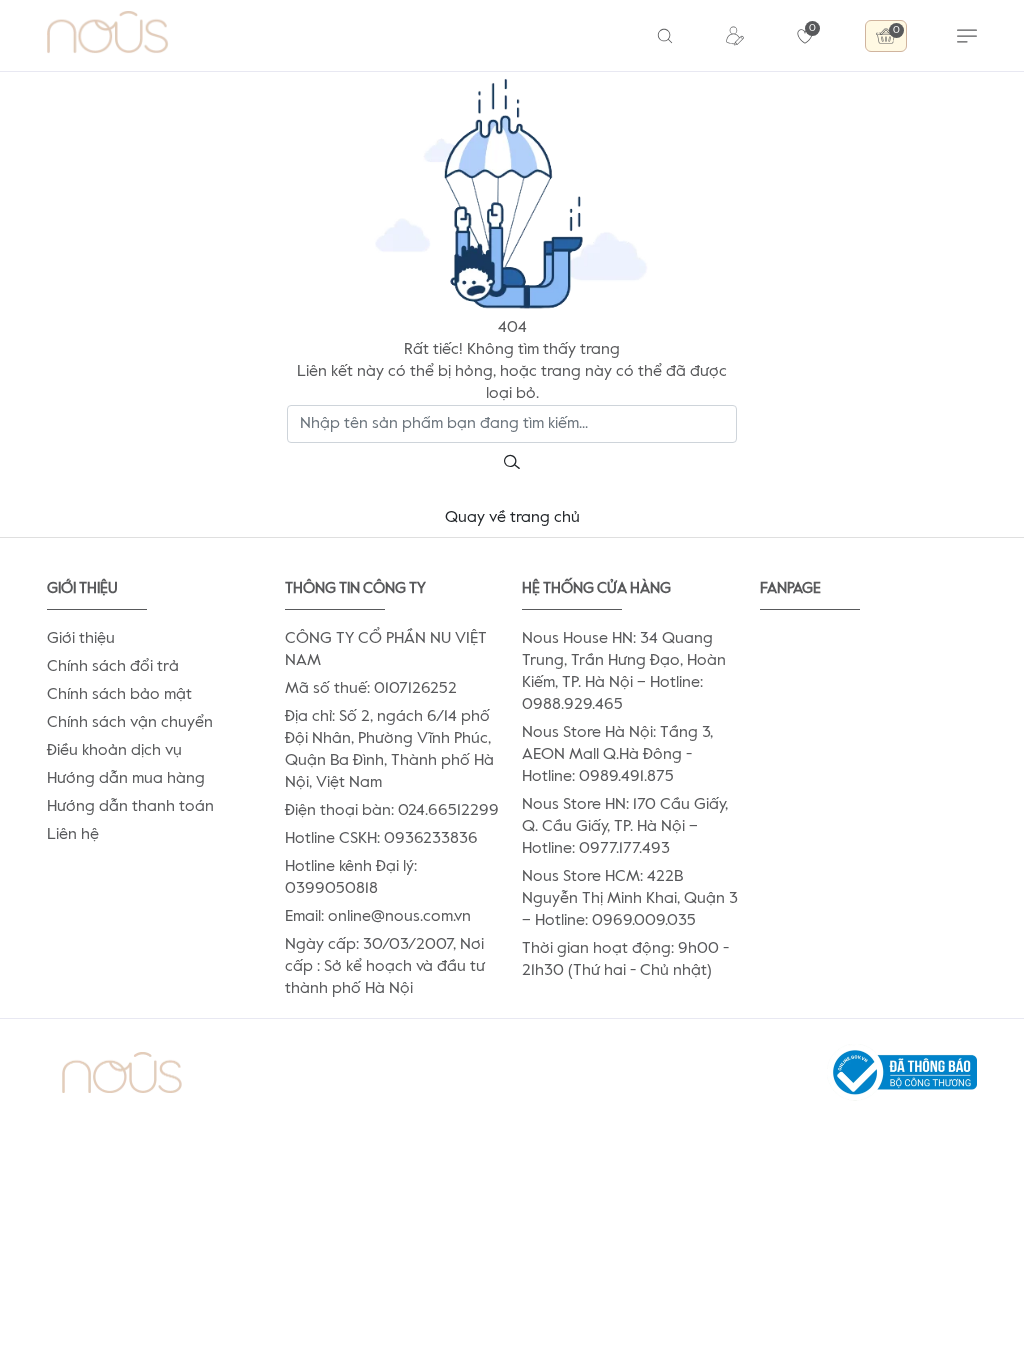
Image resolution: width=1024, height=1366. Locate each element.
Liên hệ (73, 835)
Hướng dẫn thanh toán (130, 807)
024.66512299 (448, 811)
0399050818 (331, 889)
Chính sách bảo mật (119, 695)
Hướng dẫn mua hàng (126, 779)
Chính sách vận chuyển (130, 723)
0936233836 (431, 839)
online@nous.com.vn (399, 917)
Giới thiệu (81, 639)
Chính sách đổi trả (113, 667)
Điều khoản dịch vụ (114, 751)
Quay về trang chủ (512, 518)
